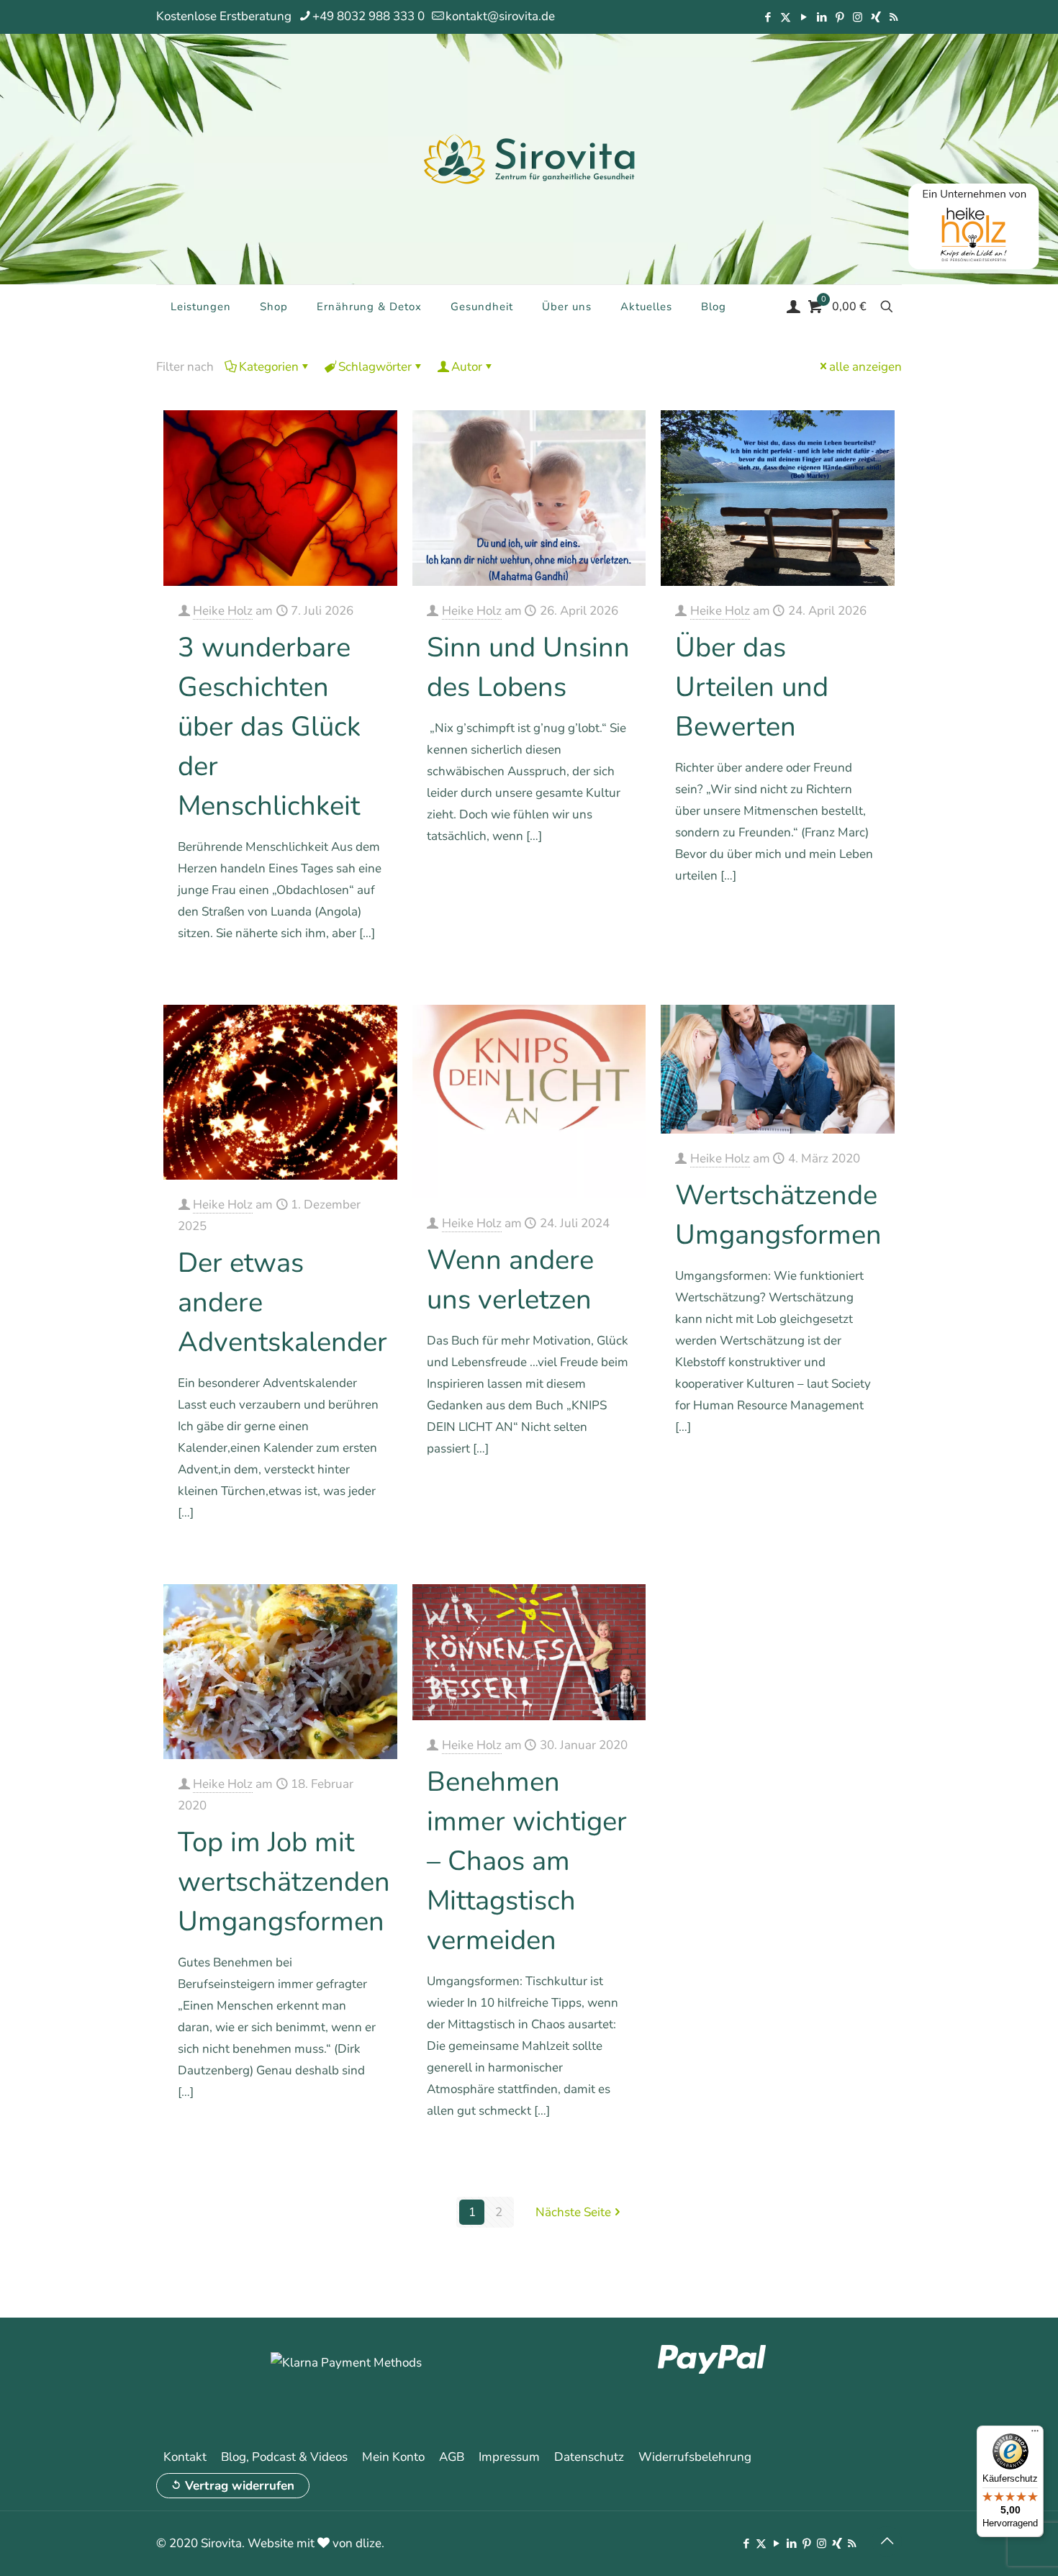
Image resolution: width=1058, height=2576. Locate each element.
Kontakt (185, 2457)
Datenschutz (589, 2457)
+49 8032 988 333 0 (369, 16)
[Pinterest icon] (840, 17)
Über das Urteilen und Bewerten (752, 687)
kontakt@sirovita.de (500, 16)
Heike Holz (223, 611)
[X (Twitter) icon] (786, 17)
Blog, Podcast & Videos (284, 2457)
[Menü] (1035, 2434)
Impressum (509, 2457)
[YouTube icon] (804, 17)
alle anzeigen (865, 367)
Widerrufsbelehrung (695, 2457)
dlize (369, 2543)
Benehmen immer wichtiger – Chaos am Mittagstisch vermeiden (527, 1861)
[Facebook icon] (768, 17)
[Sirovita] (529, 158)
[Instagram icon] (858, 17)
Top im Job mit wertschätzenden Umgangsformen (284, 1882)
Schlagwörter (375, 367)
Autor (467, 367)
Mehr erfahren (347, 974)
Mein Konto (393, 2457)
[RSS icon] (894, 17)
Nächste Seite (573, 2212)
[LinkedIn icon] (822, 17)
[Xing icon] (876, 17)
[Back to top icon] (887, 2541)
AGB (452, 2457)
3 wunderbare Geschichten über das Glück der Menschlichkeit (269, 727)
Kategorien (269, 367)
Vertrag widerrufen (240, 2486)
